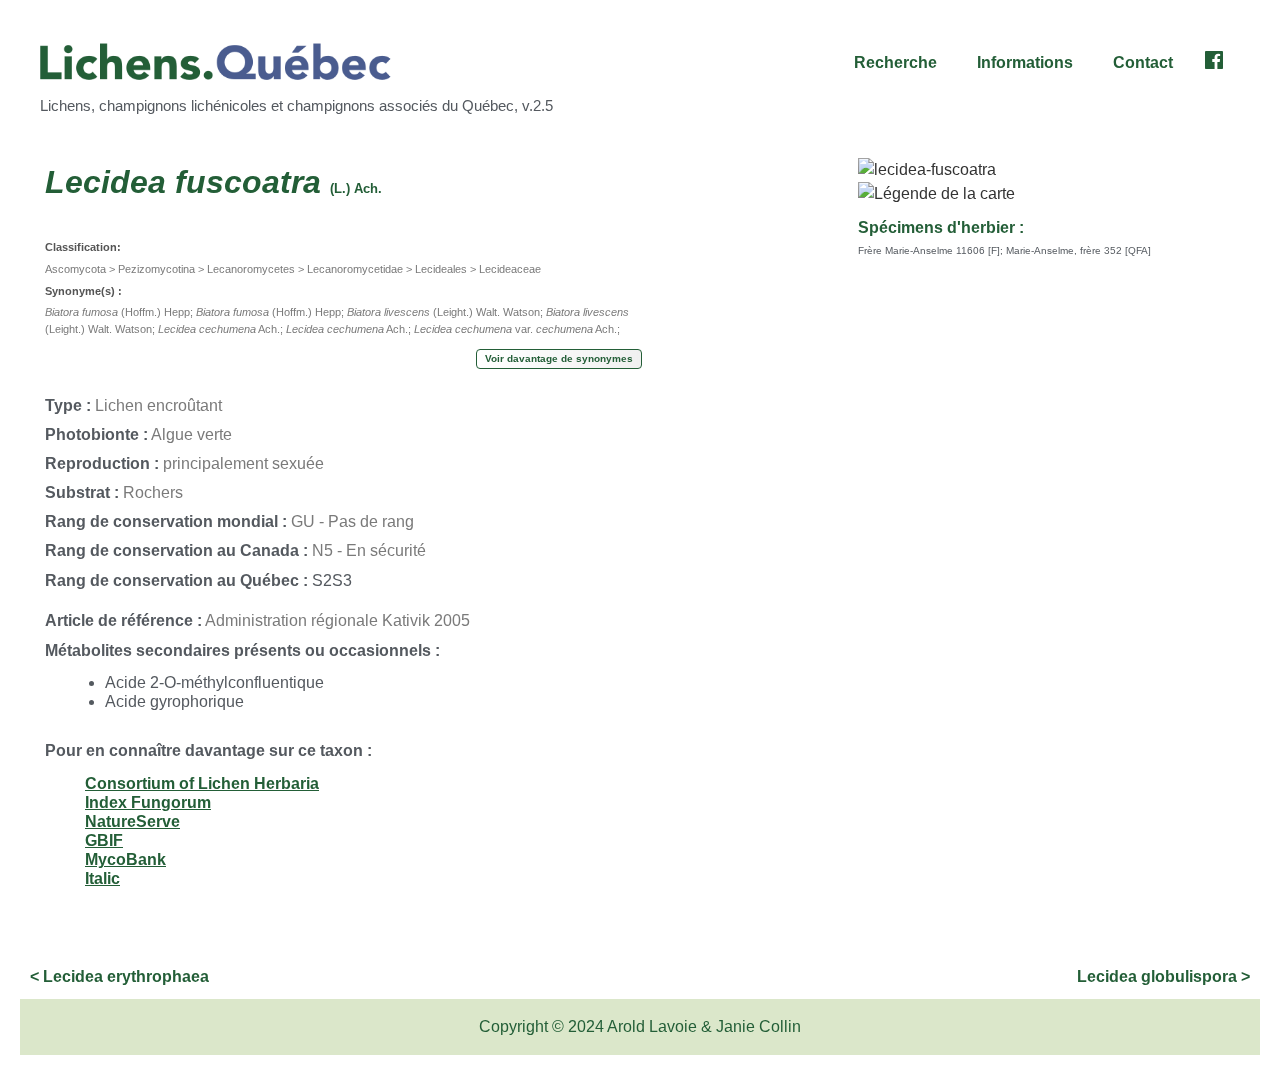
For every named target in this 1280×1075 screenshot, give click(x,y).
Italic (102, 878)
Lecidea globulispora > (1163, 976)
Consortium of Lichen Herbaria (202, 783)
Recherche (895, 62)
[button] (900, 63)
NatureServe (132, 821)
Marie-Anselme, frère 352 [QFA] (1078, 250)
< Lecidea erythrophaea (119, 976)
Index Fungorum (148, 802)
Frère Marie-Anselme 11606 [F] (929, 250)
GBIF (104, 840)
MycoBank (125, 859)
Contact (1143, 62)
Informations (1025, 62)
